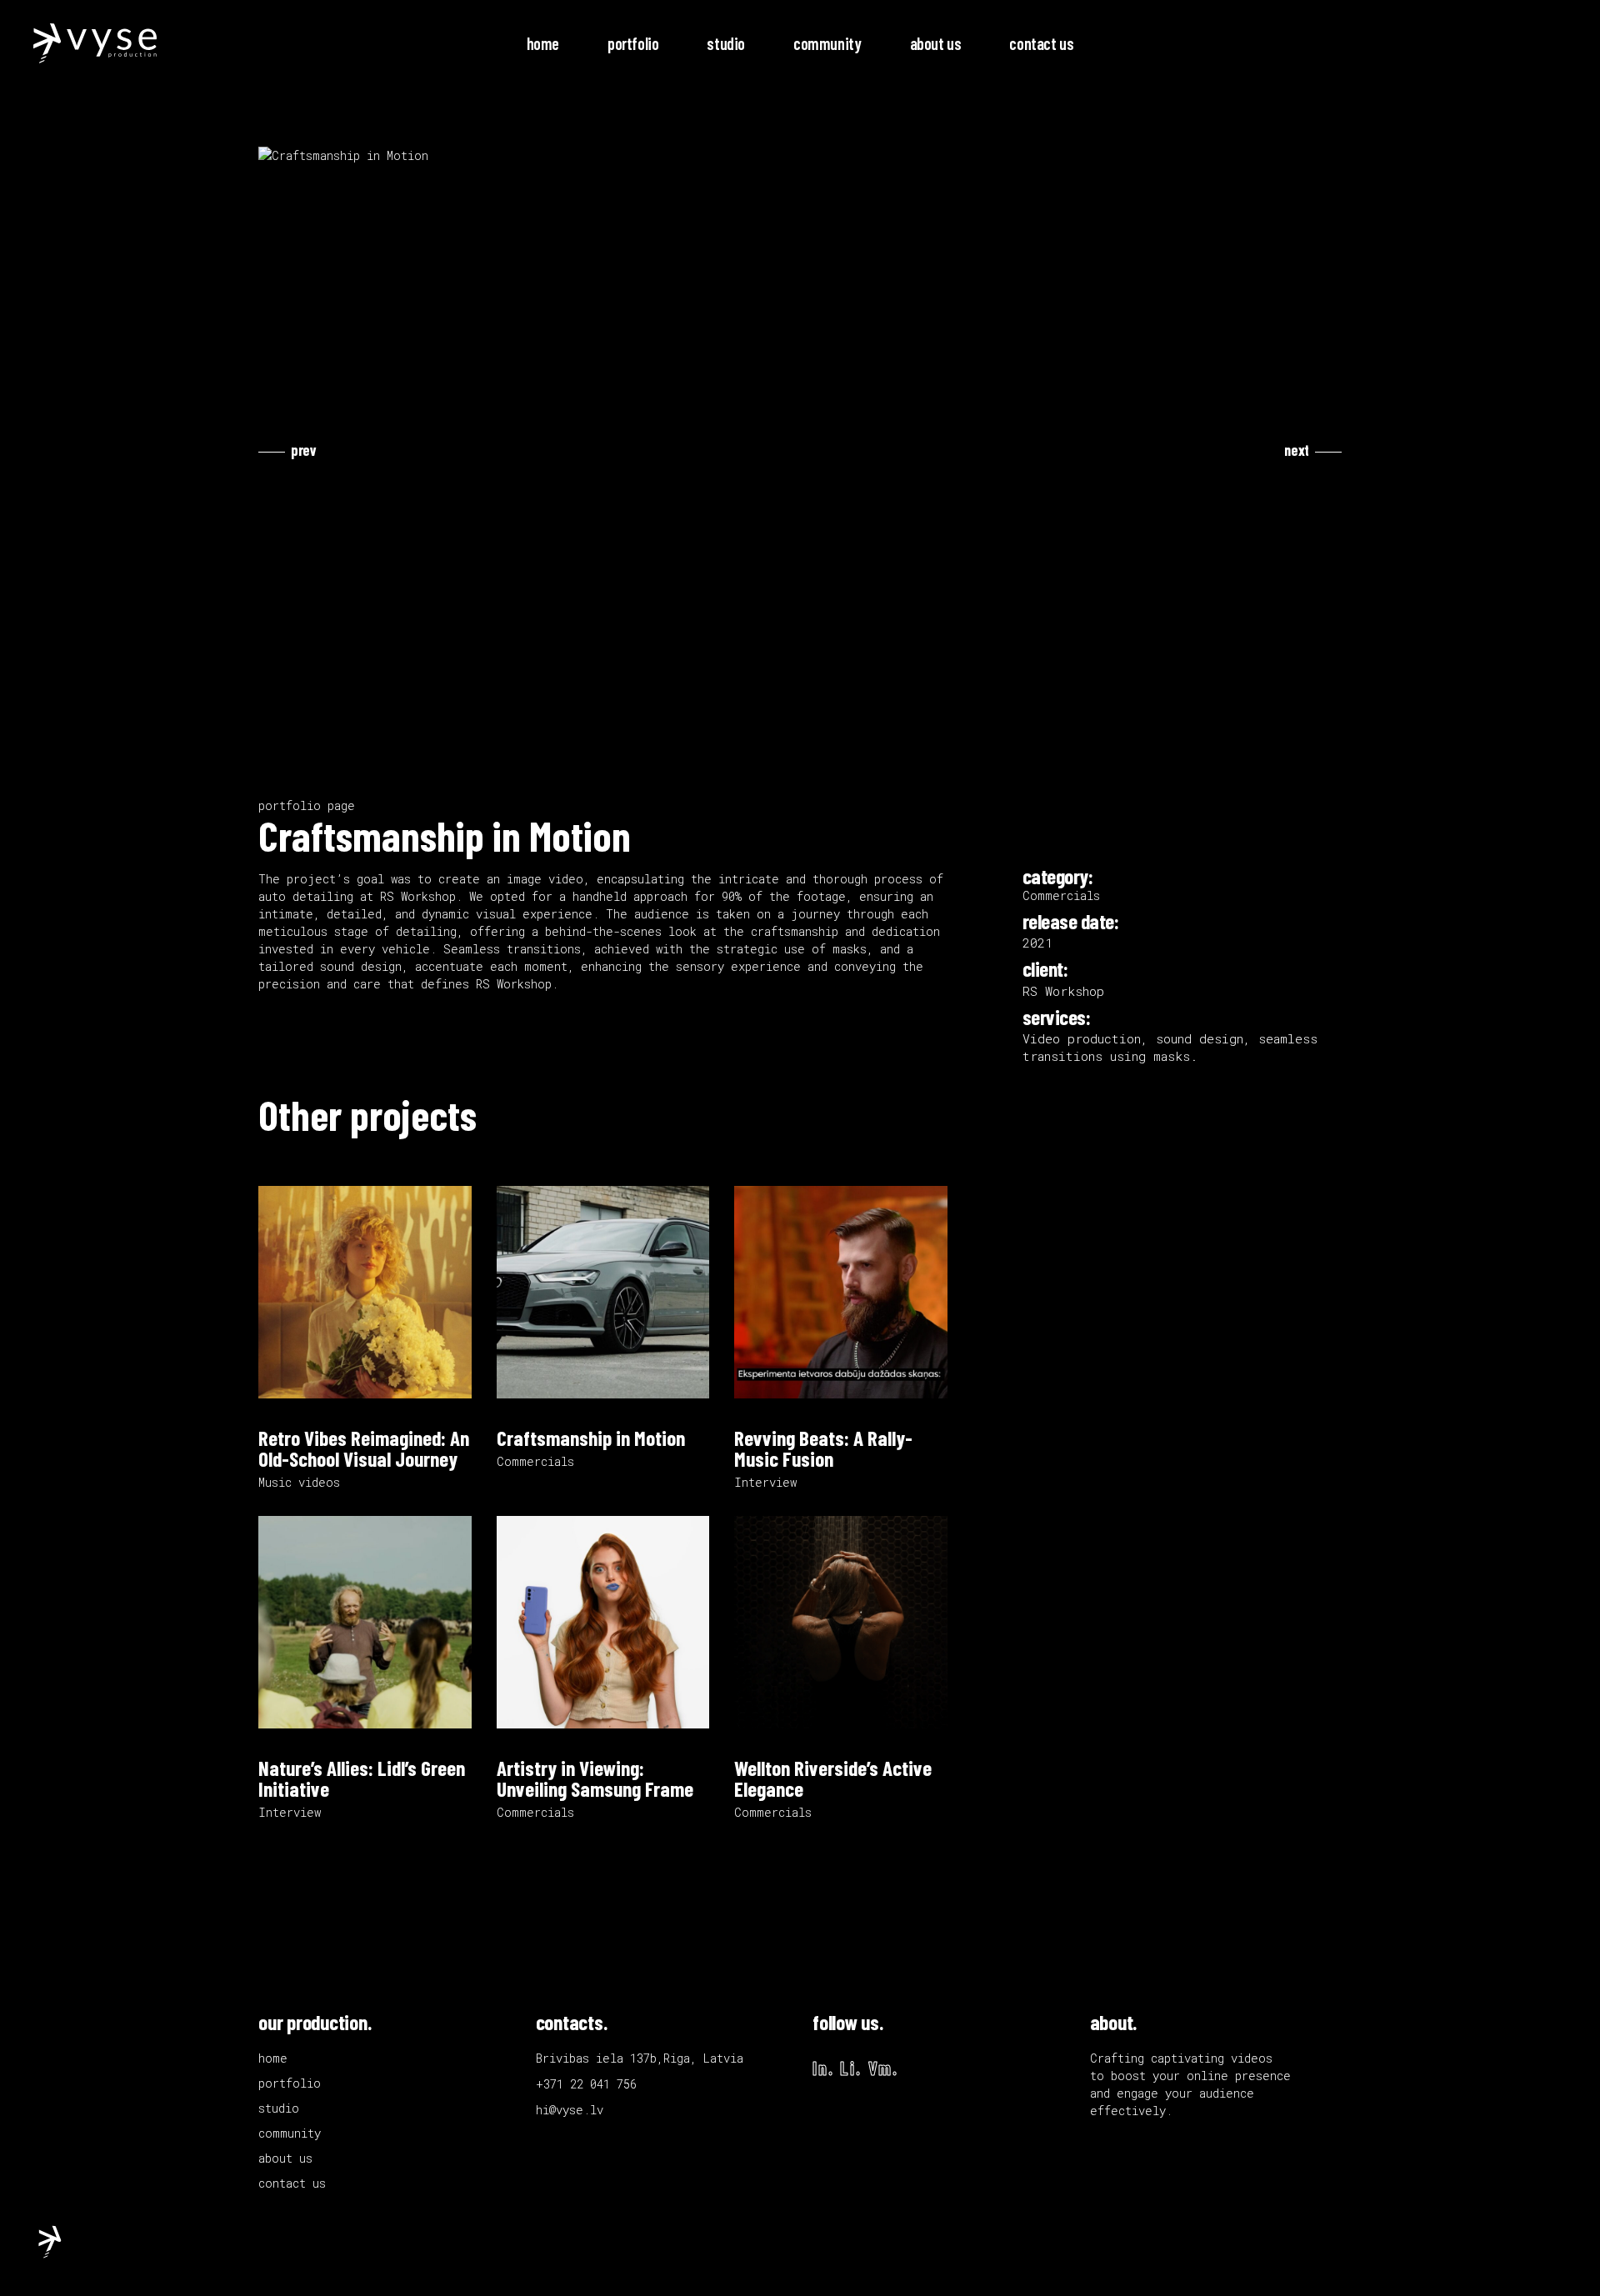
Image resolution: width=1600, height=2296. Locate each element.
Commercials (535, 1461)
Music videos (299, 1482)
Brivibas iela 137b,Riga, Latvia (640, 2058)
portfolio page (307, 805)
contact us (292, 2183)
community (290, 2133)
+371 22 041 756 (586, 2084)
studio (279, 2108)
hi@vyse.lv (570, 2110)
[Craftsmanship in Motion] (800, 155)
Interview (765, 1482)
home (273, 2058)
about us (285, 2158)
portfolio (290, 2083)
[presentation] (287, 450)
